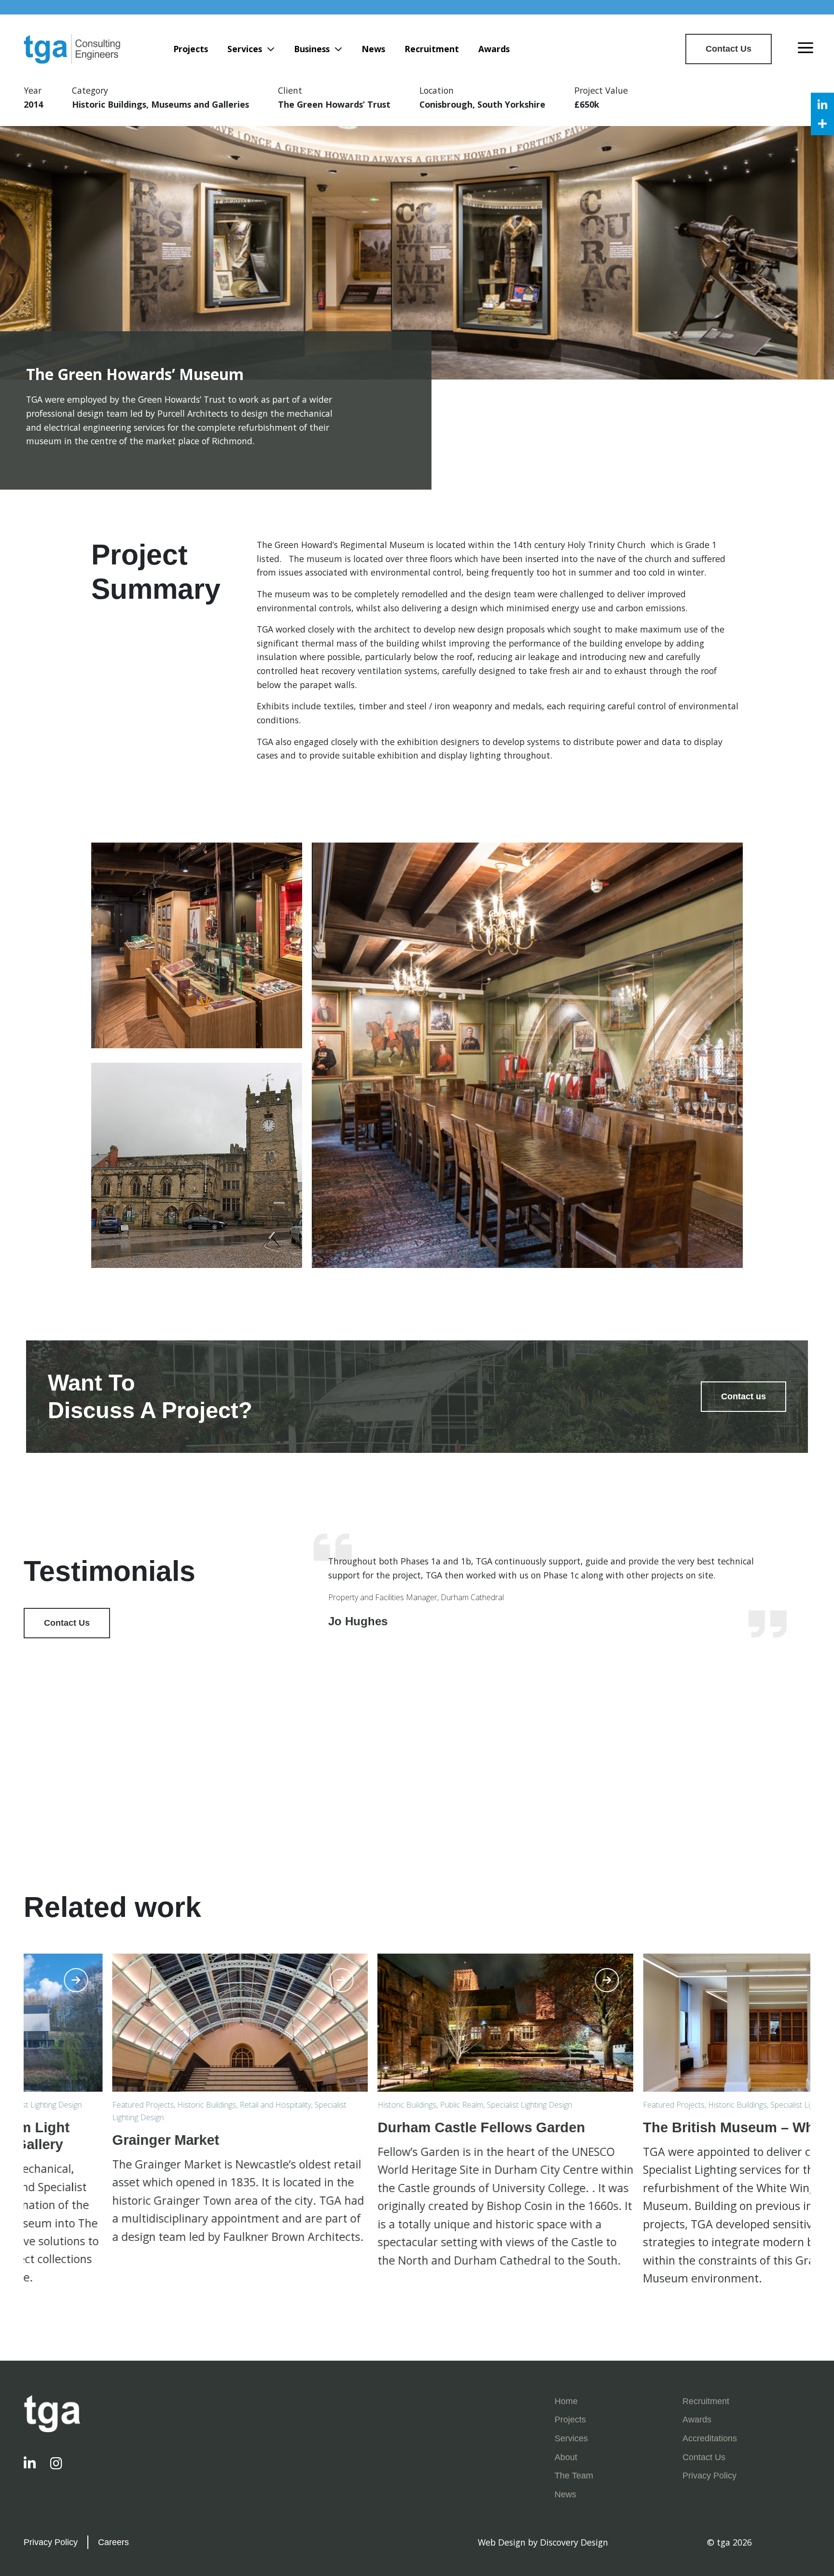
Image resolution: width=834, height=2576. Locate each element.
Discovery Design (574, 2542)
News (373, 49)
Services (245, 49)
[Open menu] (806, 49)
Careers (113, 2542)
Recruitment (432, 49)
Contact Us (729, 49)
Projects (191, 49)
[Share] (822, 124)
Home (566, 2401)
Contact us (744, 1396)
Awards (494, 49)
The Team (574, 2476)
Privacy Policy (709, 2476)
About (566, 2457)
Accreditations (710, 2438)
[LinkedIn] (822, 104)
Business (312, 49)
